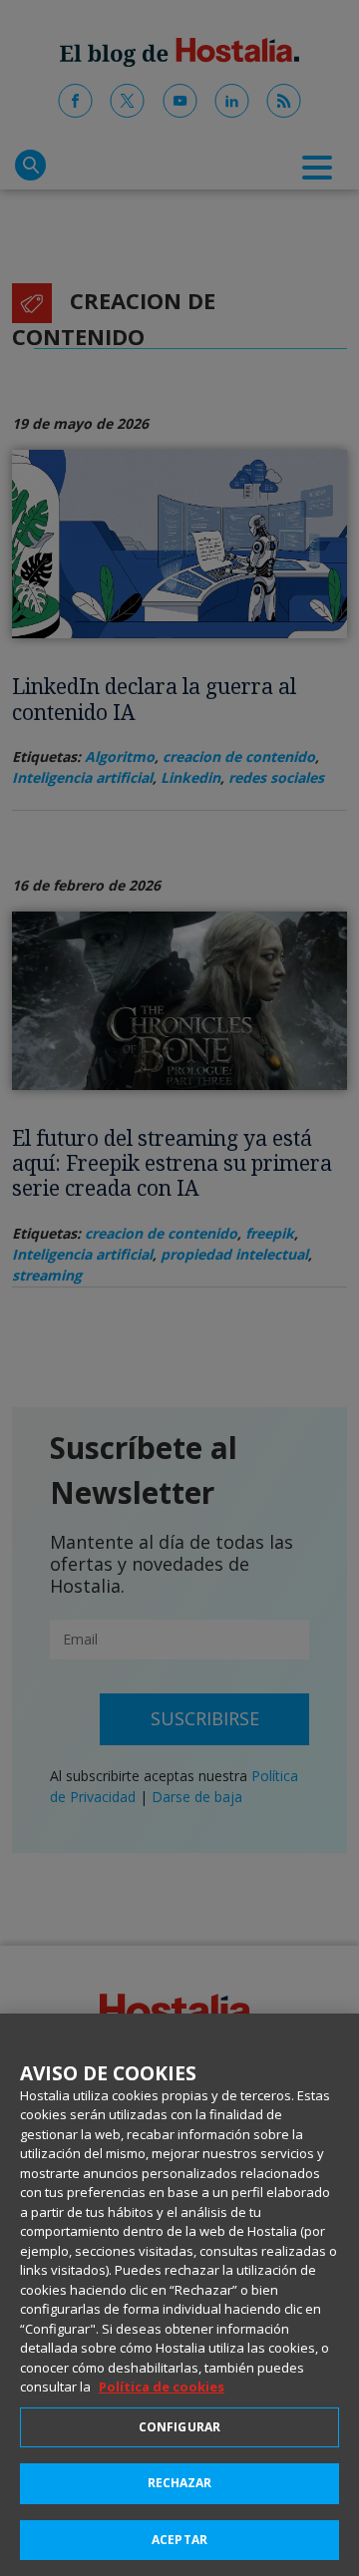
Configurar (179, 2427)
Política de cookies (162, 2387)
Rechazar (180, 2483)
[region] (179, 2295)
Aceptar (179, 2540)
